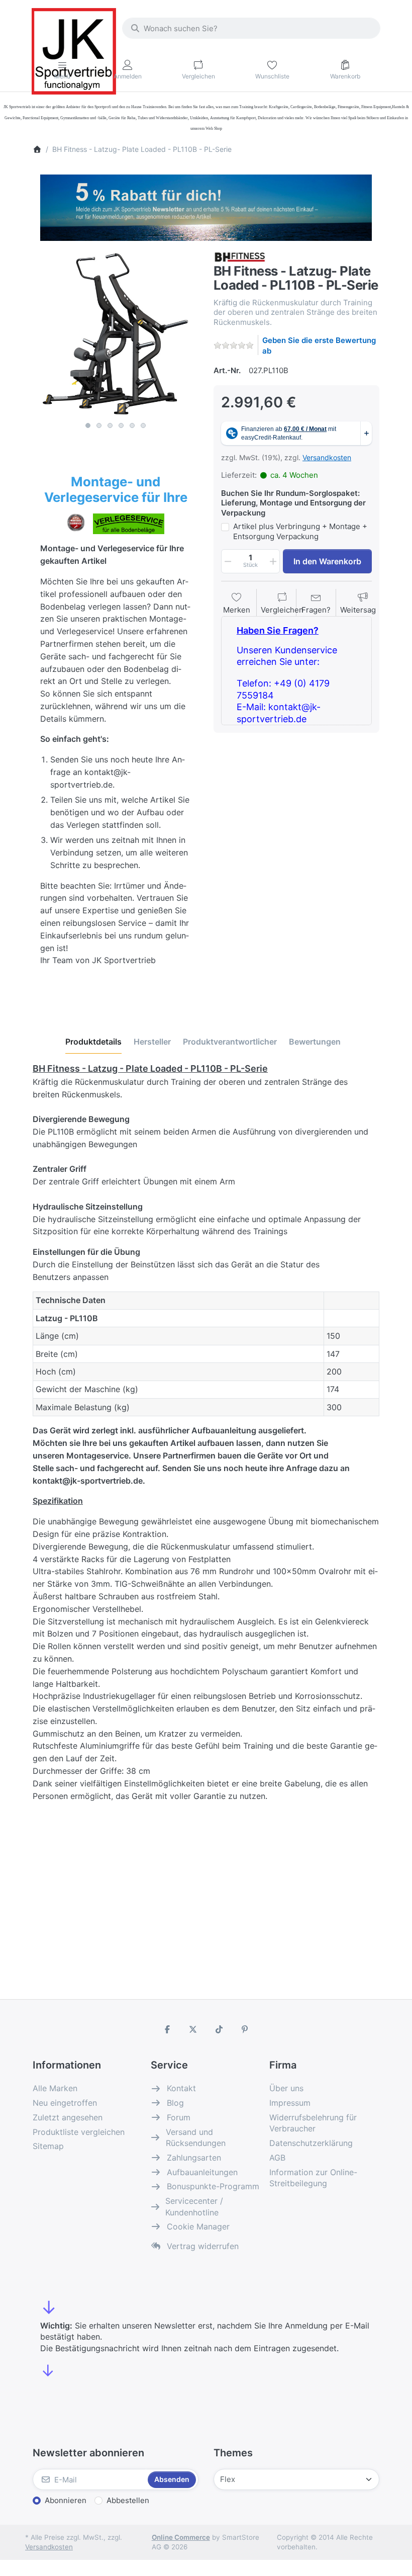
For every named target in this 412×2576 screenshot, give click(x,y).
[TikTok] (219, 2029)
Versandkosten (327, 457)
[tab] (93, 1042)
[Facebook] (167, 2029)
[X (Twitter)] (193, 2029)
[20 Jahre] (206, 205)
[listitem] (116, 334)
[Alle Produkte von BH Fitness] (240, 256)
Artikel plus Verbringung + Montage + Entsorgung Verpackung (300, 531)
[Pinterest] (245, 2029)
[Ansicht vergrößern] (116, 334)
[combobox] (251, 28)
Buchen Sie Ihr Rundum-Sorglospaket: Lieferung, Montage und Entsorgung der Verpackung (293, 503)
